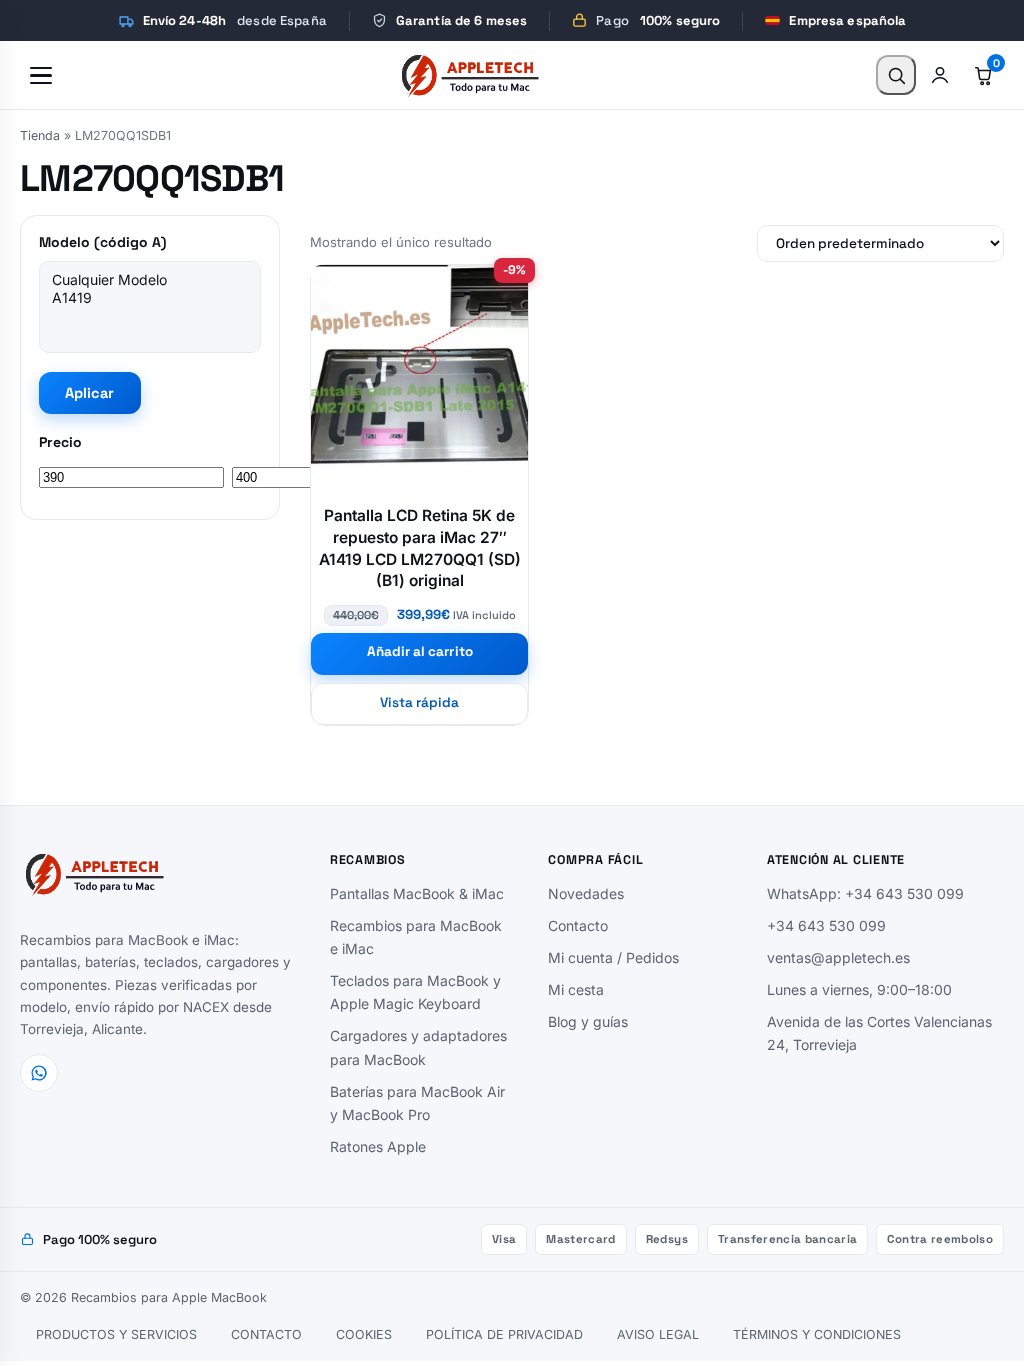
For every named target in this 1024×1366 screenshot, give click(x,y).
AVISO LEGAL (658, 1334)
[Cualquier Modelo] (150, 280)
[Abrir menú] (41, 75)
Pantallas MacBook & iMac (417, 893)
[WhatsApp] (39, 1073)
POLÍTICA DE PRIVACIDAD (504, 1334)
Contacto (578, 925)
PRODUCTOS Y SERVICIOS (116, 1334)
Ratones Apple (378, 1146)
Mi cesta (576, 989)
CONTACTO (266, 1334)
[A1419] (150, 298)
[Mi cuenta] (940, 75)
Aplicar (90, 393)
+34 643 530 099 (826, 925)
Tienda (40, 135)
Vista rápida (420, 702)
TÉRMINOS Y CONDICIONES (817, 1334)
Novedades (586, 893)
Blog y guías (588, 1021)
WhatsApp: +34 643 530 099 (865, 893)
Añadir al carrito (420, 651)
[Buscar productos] (896, 75)
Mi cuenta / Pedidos (613, 957)
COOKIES (364, 1334)
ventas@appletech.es (838, 957)
